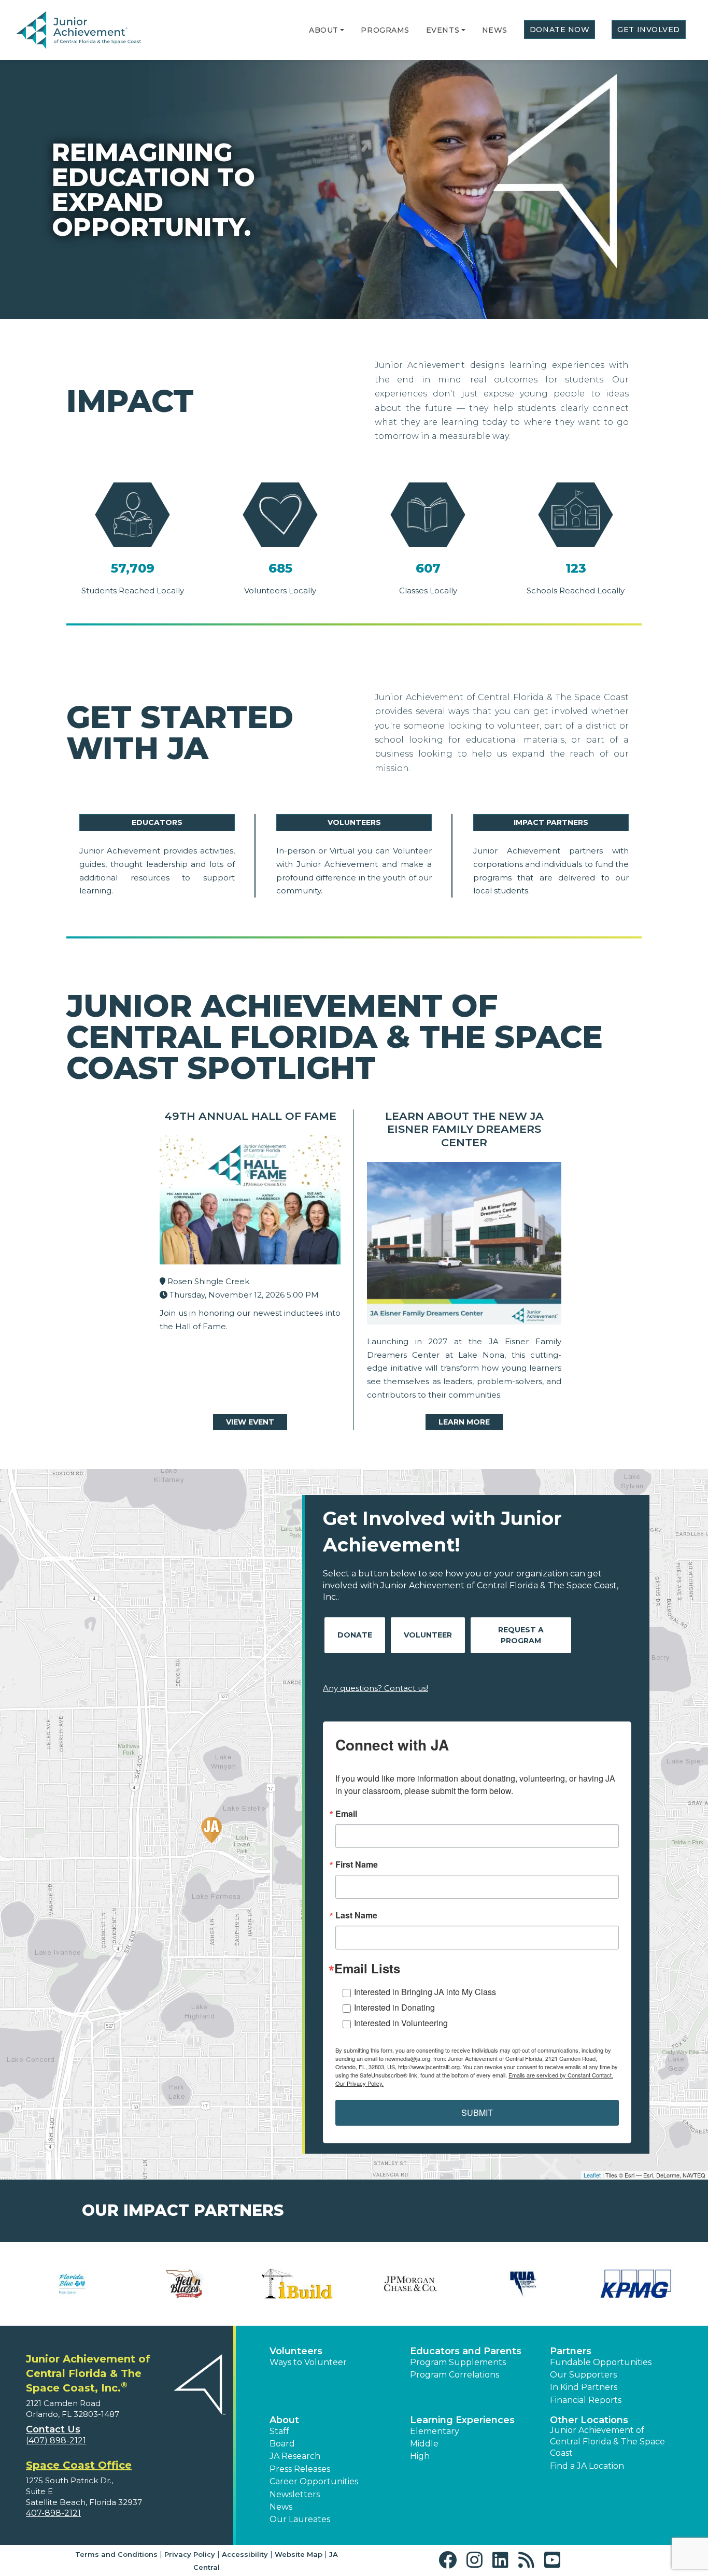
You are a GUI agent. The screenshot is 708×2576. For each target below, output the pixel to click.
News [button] (281, 2507)
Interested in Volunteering (401, 2023)
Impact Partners (551, 822)
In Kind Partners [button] (584, 2387)
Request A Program (521, 1635)
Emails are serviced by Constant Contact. (561, 2075)
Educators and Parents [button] (466, 2351)
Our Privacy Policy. (359, 2083)
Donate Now (560, 30)
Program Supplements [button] (458, 2362)
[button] (342, 30)
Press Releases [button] (300, 2469)
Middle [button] (424, 2444)
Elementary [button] (435, 2431)
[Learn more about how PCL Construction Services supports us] (523, 2284)
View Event (250, 1422)
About (324, 30)
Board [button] (282, 2444)
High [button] (420, 2456)
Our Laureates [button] (300, 2519)
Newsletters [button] (295, 2494)
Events (443, 30)
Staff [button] (279, 2431)
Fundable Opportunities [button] (601, 2362)
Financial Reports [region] (586, 2400)
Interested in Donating (394, 2007)
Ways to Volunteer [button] (308, 2362)
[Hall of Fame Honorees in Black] (250, 1202)
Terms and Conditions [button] (116, 2554)
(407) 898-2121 (56, 2440)
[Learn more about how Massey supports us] (72, 2284)
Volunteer (428, 1635)
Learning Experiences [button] (462, 2420)
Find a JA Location (587, 2466)
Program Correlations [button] (455, 2375)
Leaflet (592, 2175)
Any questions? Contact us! (376, 1688)
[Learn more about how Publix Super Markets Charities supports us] (636, 2284)
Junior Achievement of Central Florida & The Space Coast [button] (607, 2442)
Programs (385, 30)
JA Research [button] (295, 2456)
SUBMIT (477, 2112)
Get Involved (649, 30)
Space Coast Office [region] (79, 2465)
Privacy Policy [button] (190, 2554)
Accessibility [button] (245, 2554)
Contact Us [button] (53, 2429)
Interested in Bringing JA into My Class (425, 1992)
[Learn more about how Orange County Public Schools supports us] (298, 2284)
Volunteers (354, 822)
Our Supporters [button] (583, 2375)
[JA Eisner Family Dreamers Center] (464, 1246)
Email (346, 1814)
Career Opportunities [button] (314, 2481)
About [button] (284, 2420)
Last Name (356, 1915)
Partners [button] (571, 2351)
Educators (157, 822)
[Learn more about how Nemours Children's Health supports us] (185, 2284)
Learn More (464, 1422)
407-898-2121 (53, 2513)
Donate (355, 1635)
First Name (357, 1865)
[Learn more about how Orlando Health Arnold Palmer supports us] (410, 2284)
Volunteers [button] (296, 2351)
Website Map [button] (299, 2554)
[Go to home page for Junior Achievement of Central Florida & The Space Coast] (91, 31)
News (495, 30)
